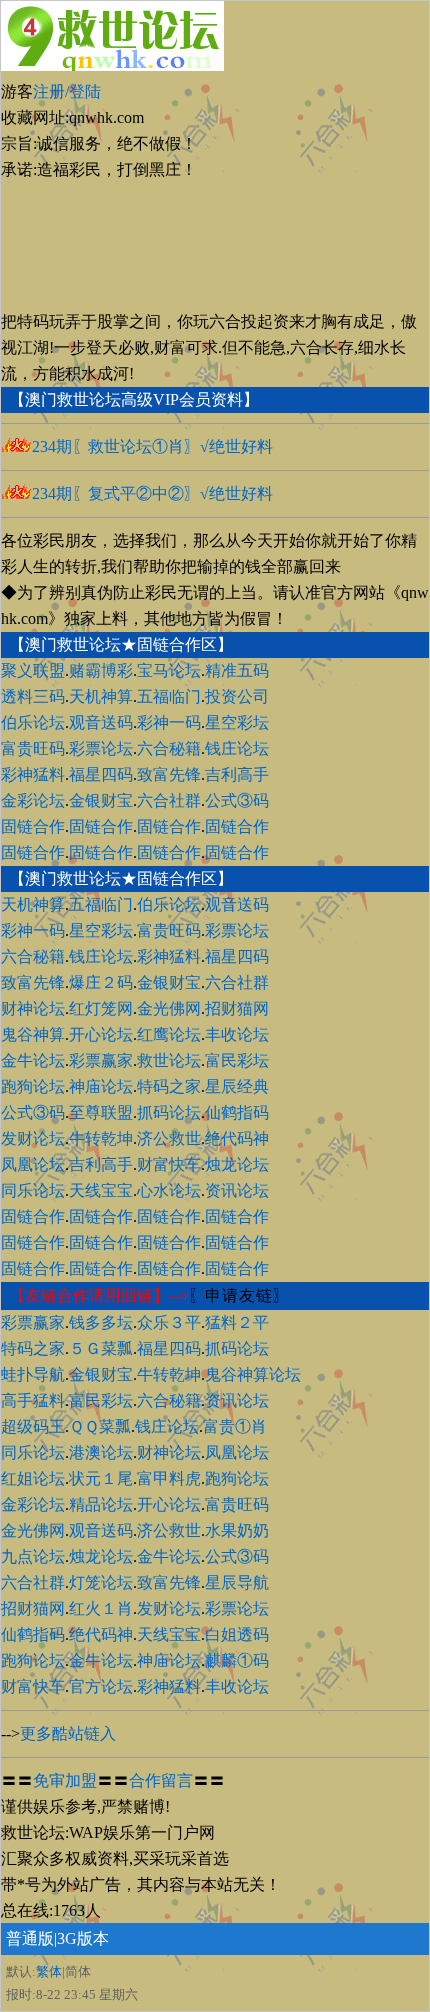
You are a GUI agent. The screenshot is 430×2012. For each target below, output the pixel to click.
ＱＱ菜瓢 (100, 1426)
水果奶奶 (237, 1530)
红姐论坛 (33, 1478)
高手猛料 (33, 1400)
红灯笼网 (101, 1008)
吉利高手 (237, 774)
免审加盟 (65, 1780)
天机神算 (101, 696)
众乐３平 (169, 1322)
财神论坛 (33, 1008)
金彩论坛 (33, 800)
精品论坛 (101, 1504)
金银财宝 (101, 800)
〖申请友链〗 (239, 1295)
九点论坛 (33, 1556)
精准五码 (237, 670)
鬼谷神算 (33, 1034)
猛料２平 (237, 1322)
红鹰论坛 (169, 1034)
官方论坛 (101, 1686)
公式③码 (237, 800)
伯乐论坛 (33, 722)
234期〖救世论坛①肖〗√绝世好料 (152, 446)
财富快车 (169, 1164)
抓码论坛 (169, 1112)
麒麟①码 (237, 1660)
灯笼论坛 (101, 1582)
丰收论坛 (237, 1034)
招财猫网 (237, 1008)
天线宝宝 (101, 1190)
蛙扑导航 (33, 1374)
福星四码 (101, 774)
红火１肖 (101, 1608)
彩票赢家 (101, 1060)
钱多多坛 (101, 1322)
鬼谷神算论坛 (253, 1374)
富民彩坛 (237, 1060)
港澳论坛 (101, 1452)
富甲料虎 (169, 1478)
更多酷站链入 (68, 1733)
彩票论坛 (101, 748)
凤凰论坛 (33, 1164)
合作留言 (161, 1780)
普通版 (30, 1938)
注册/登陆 (67, 91)
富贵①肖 (235, 1426)
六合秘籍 (169, 748)
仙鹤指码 (237, 1112)
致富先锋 (169, 774)
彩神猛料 (33, 774)
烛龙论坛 (237, 1164)
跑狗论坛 (33, 1086)
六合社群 (169, 800)
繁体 (49, 1971)
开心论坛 (101, 1034)
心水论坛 (169, 1190)
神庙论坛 (101, 1086)
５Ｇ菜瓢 (101, 1348)
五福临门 (169, 696)
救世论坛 (169, 1060)
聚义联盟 (33, 670)
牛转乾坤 (101, 1138)
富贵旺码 (33, 748)
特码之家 (169, 1086)
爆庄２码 (101, 982)
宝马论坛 (169, 670)
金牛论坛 (33, 1060)
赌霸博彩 (101, 670)
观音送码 (101, 722)
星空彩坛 (237, 722)
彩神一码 (169, 722)
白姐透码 (237, 1634)
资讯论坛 (237, 1190)
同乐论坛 (33, 1190)
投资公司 (237, 696)
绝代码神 (237, 1138)
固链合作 (33, 826)
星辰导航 (237, 1582)
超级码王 (33, 1426)
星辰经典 (237, 1086)
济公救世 (169, 1138)
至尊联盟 (101, 1112)
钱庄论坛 (237, 748)
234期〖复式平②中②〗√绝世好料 (152, 493)
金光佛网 (169, 1008)
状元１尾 (101, 1478)
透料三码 (33, 696)
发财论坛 (33, 1138)
